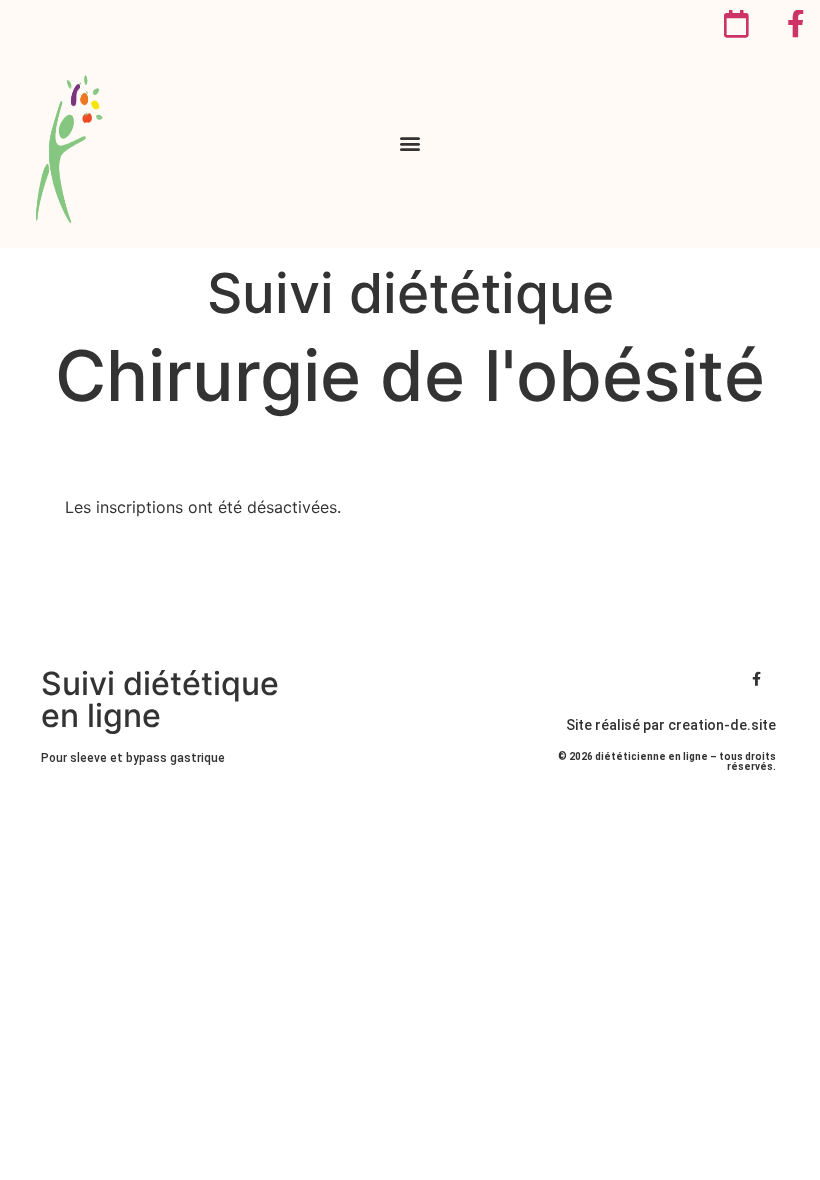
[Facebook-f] (756, 678)
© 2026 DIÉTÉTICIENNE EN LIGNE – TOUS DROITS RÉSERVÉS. (667, 761)
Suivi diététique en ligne (160, 699)
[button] (410, 143)
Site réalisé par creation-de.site (671, 725)
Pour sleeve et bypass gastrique (133, 758)
